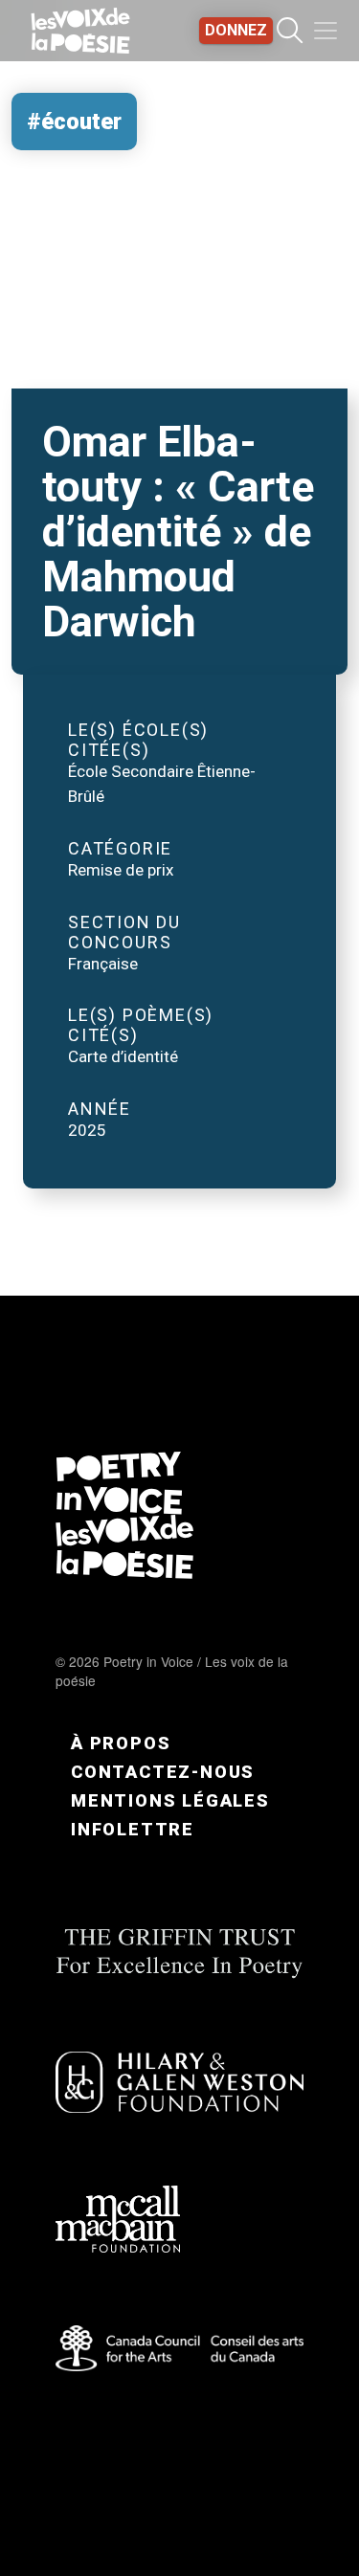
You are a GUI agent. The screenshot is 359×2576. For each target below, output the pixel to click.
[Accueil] (80, 31)
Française (103, 964)
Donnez (236, 30)
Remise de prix (121, 870)
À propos (121, 1743)
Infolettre (133, 1829)
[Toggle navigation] (325, 31)
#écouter (74, 122)
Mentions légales (170, 1800)
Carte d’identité (123, 1056)
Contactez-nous (163, 1772)
